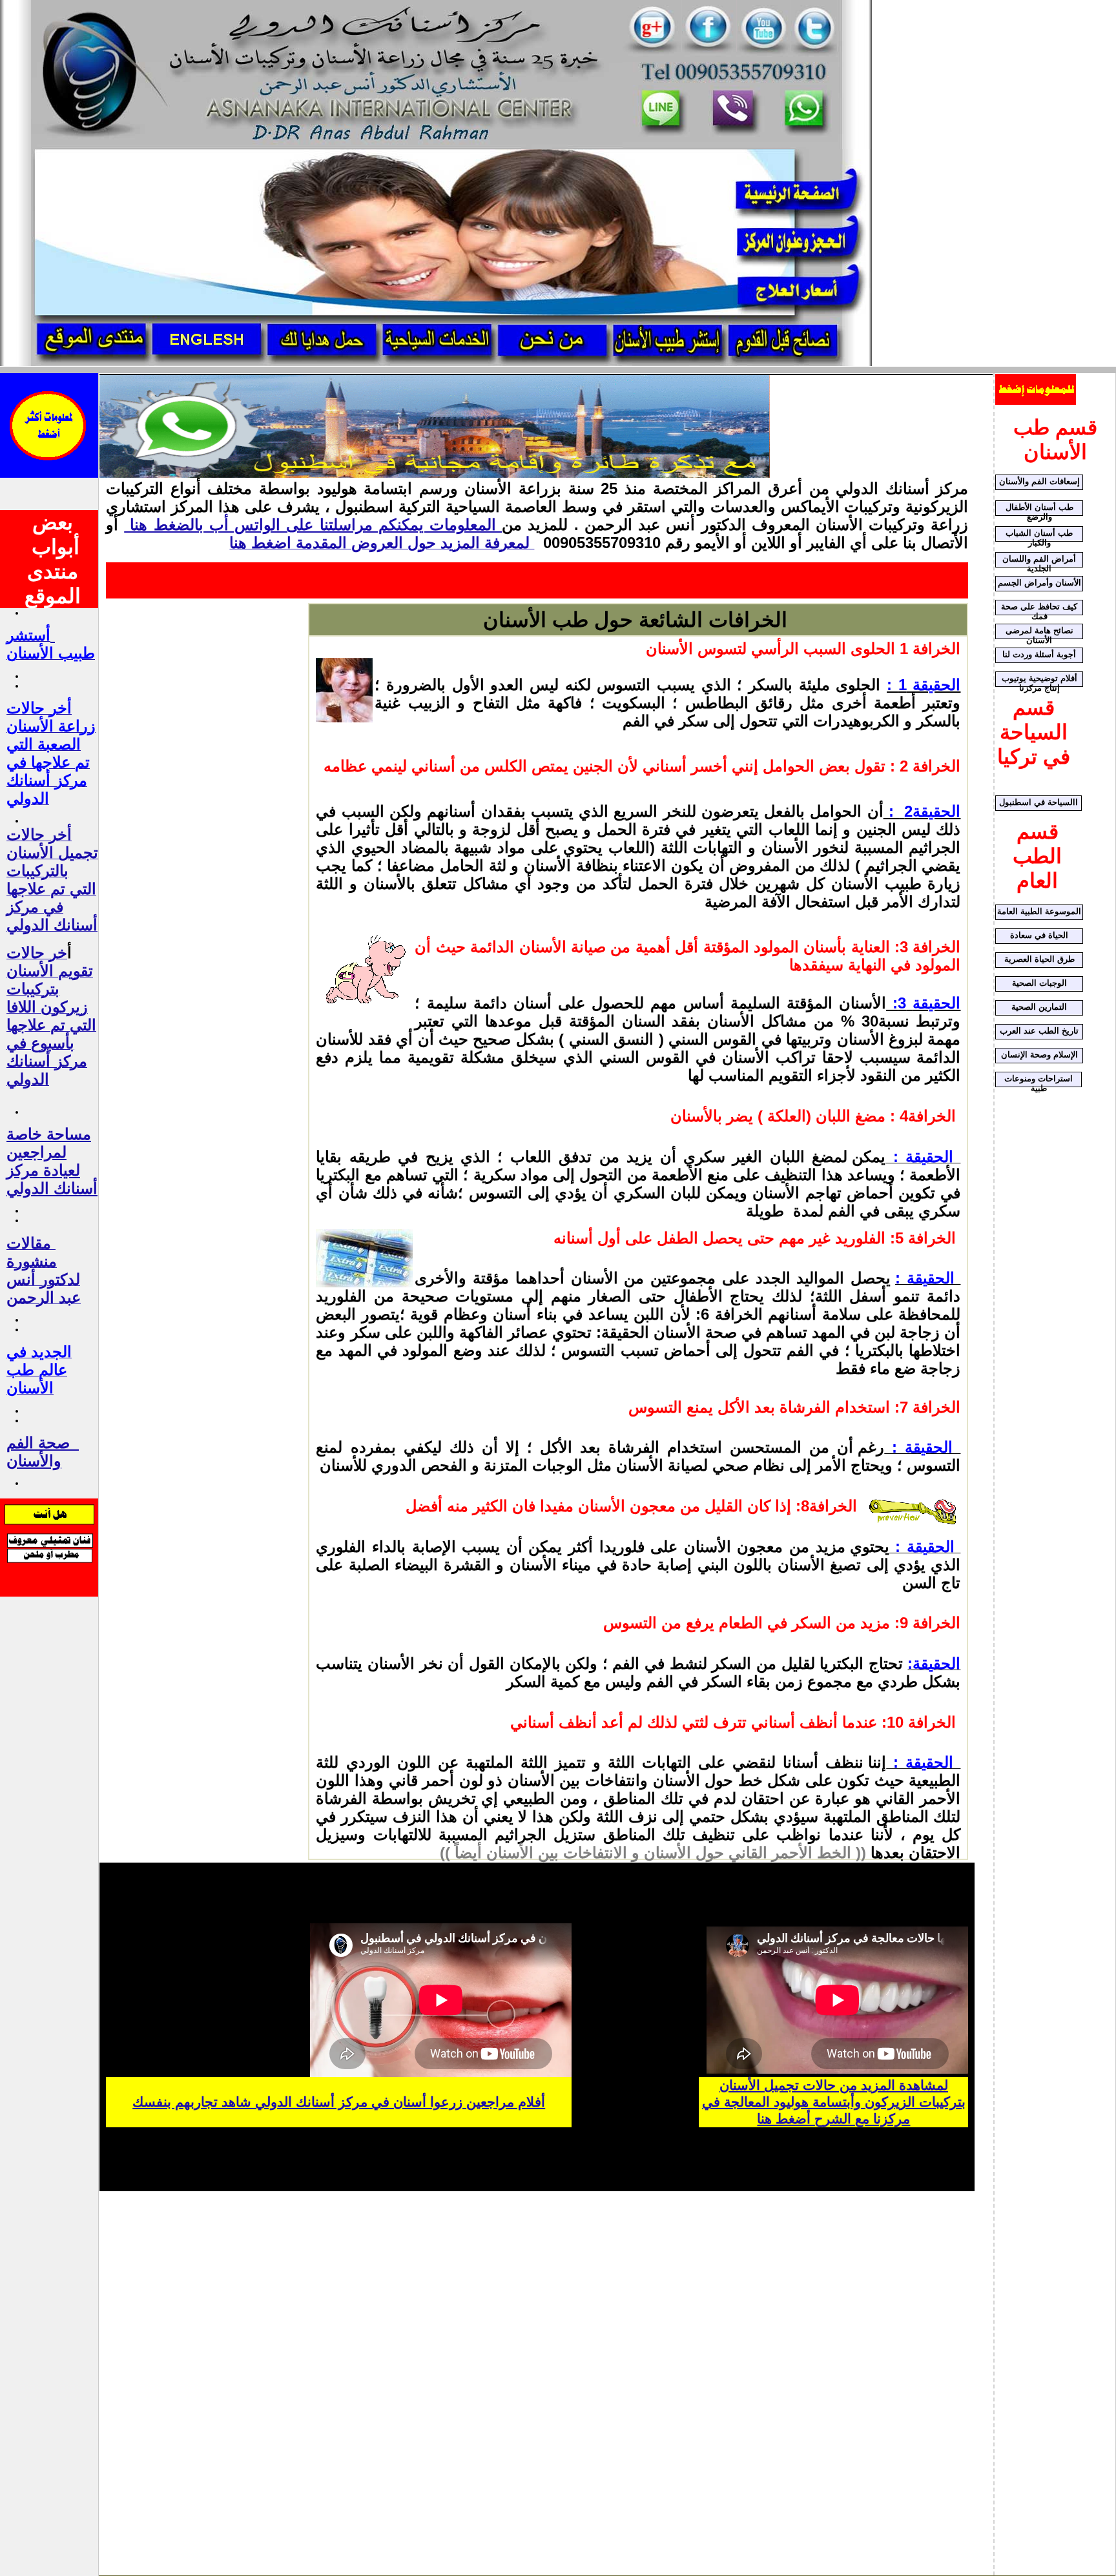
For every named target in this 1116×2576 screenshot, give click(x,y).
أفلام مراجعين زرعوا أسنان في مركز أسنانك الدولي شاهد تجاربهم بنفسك (339, 2102)
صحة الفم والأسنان (38, 1452)
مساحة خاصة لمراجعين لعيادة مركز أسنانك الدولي (52, 1161)
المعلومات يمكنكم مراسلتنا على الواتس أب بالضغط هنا (313, 525)
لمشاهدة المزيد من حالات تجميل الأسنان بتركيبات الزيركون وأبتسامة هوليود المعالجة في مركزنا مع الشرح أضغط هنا (834, 2102)
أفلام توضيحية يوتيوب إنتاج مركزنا (1039, 680)
